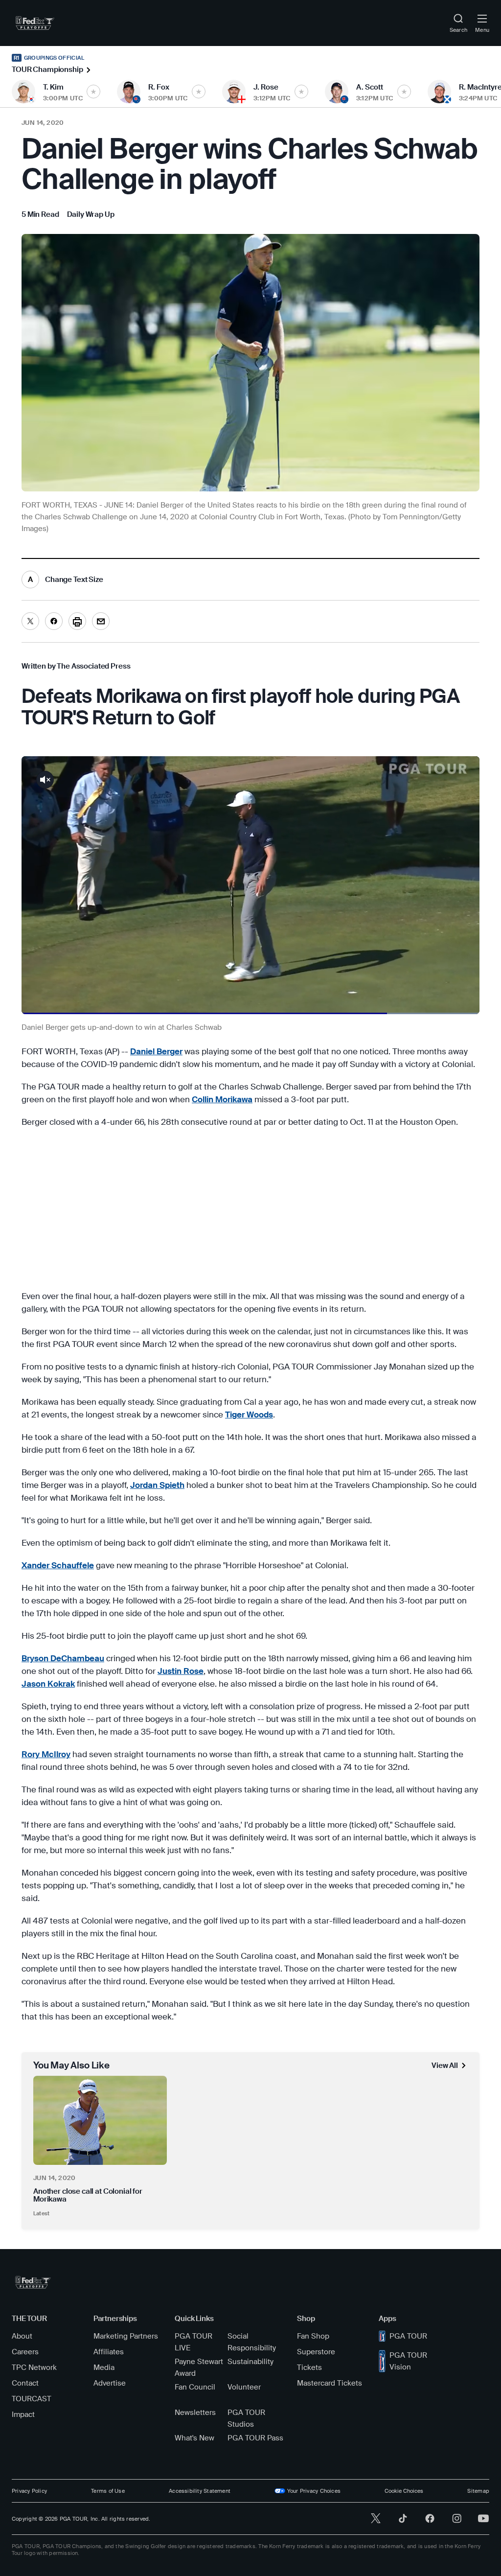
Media (104, 2367)
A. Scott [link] (370, 87)
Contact (25, 2383)
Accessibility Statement (200, 2491)
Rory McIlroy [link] (46, 1754)
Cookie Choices (404, 2491)
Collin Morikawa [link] (222, 1099)
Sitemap (478, 2491)
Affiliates (109, 2352)
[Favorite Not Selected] (93, 92)
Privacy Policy (29, 2491)
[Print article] (77, 621)
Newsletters (195, 2413)
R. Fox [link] (159, 87)
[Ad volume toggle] (45, 780)
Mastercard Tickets (330, 2383)
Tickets (309, 2367)
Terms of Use (108, 2491)
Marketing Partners (126, 2336)
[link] (35, 23)
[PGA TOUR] (33, 2282)
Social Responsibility (252, 2342)
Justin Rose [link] (181, 1671)
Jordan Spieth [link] (157, 1485)
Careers (25, 2352)
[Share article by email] (101, 621)
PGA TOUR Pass (255, 2438)
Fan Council (195, 2387)
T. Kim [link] (53, 87)
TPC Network (34, 2367)
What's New (194, 2438)
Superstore (316, 2352)
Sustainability (250, 2362)
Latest (41, 2213)
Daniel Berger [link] (156, 1051)
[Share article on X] (30, 621)
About (22, 2336)
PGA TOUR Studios (246, 2418)
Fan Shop (313, 2336)
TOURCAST (32, 2399)
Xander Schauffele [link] (58, 1565)
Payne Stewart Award (199, 2367)
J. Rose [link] (266, 87)
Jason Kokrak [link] (48, 1684)
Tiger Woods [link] (249, 1415)
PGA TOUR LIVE (194, 2342)
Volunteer (244, 2387)
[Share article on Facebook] (54, 621)
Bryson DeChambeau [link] (63, 1658)
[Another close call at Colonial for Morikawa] (100, 2120)
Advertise (110, 2383)
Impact (23, 2414)
